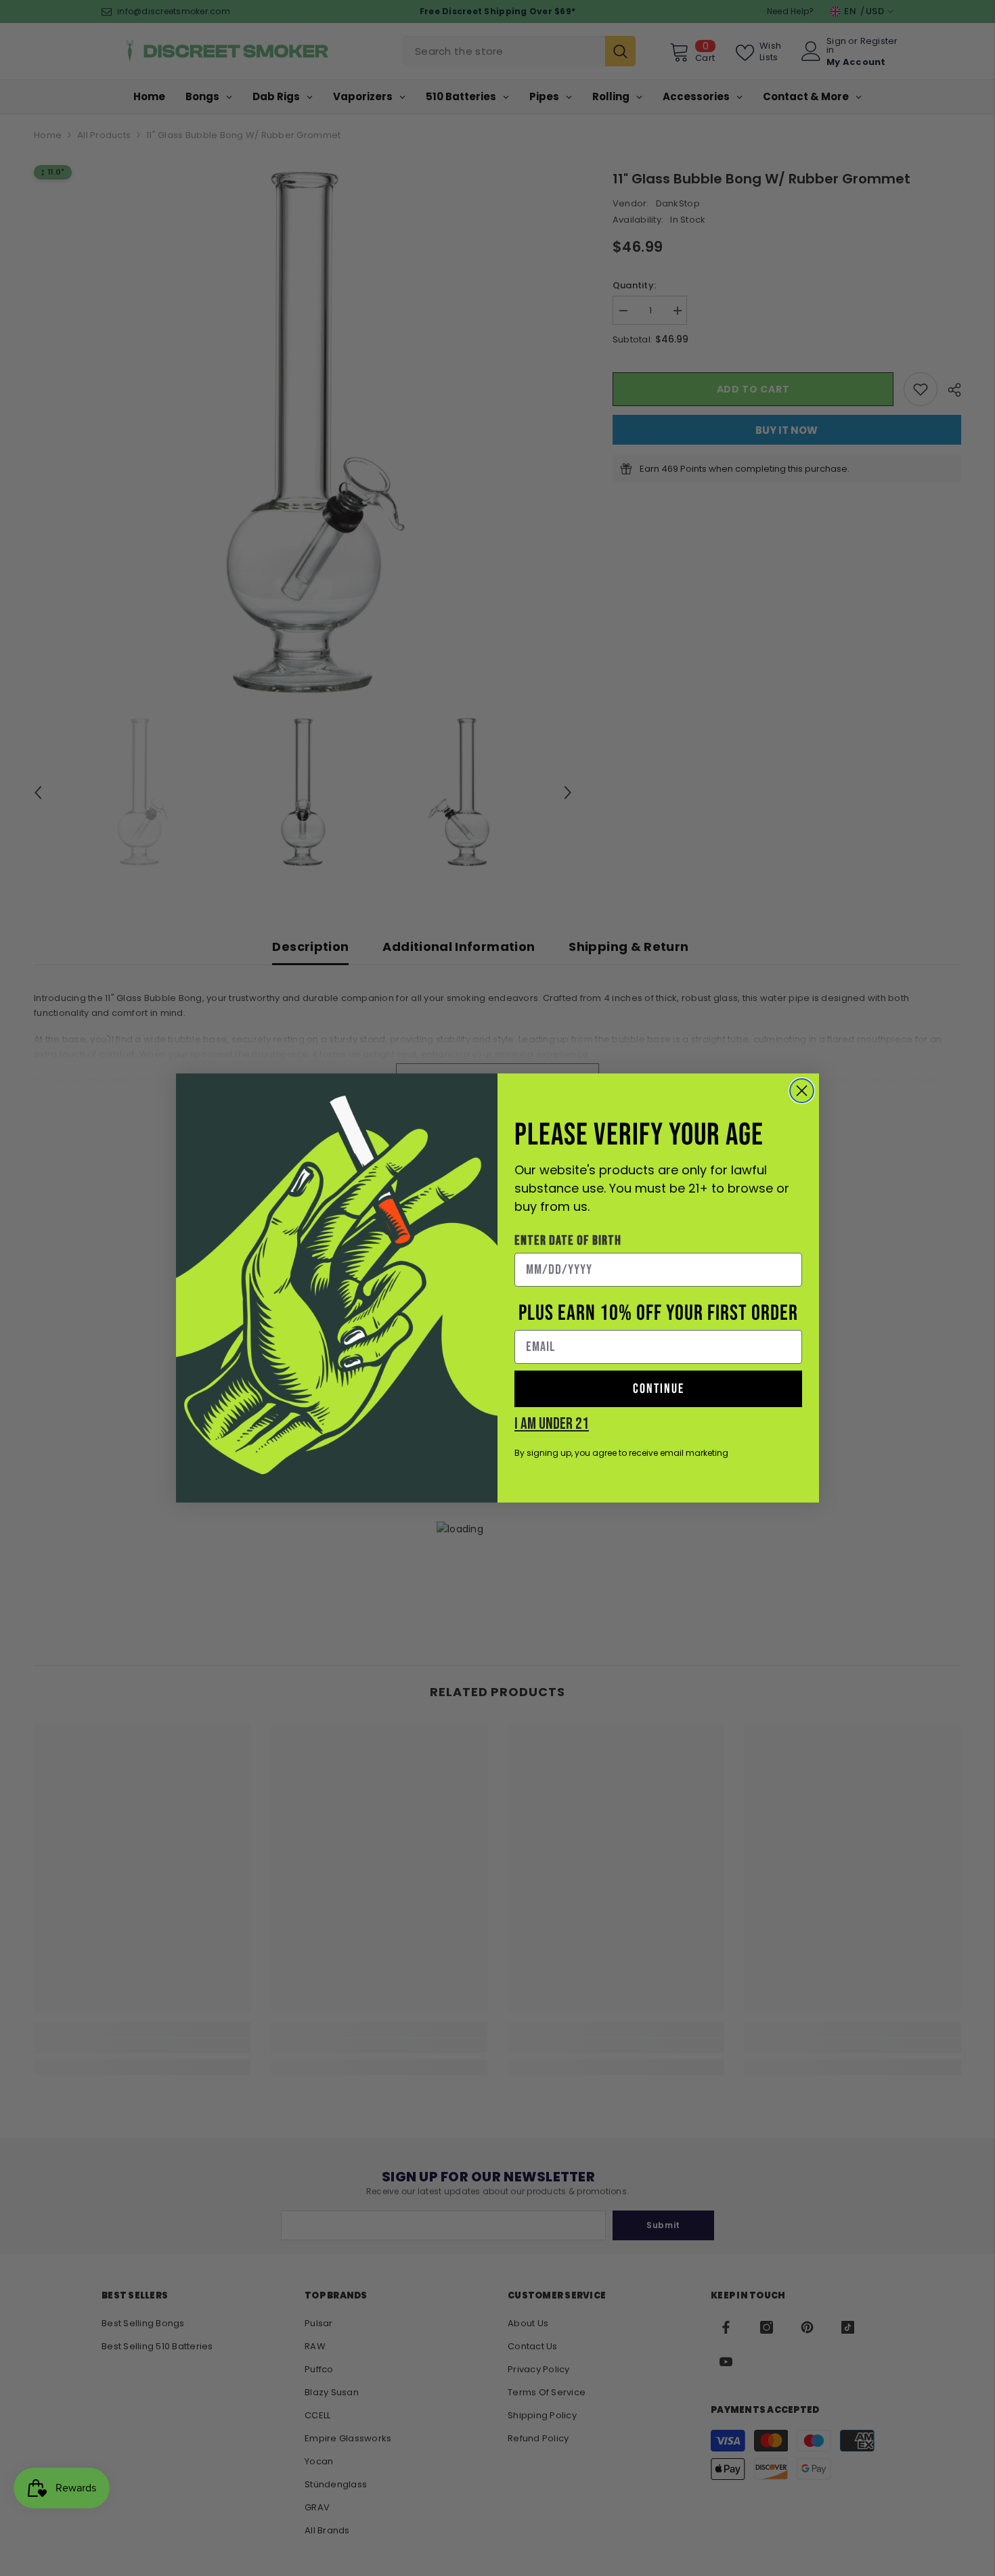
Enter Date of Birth (568, 1241)
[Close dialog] (802, 1091)
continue (659, 1389)
